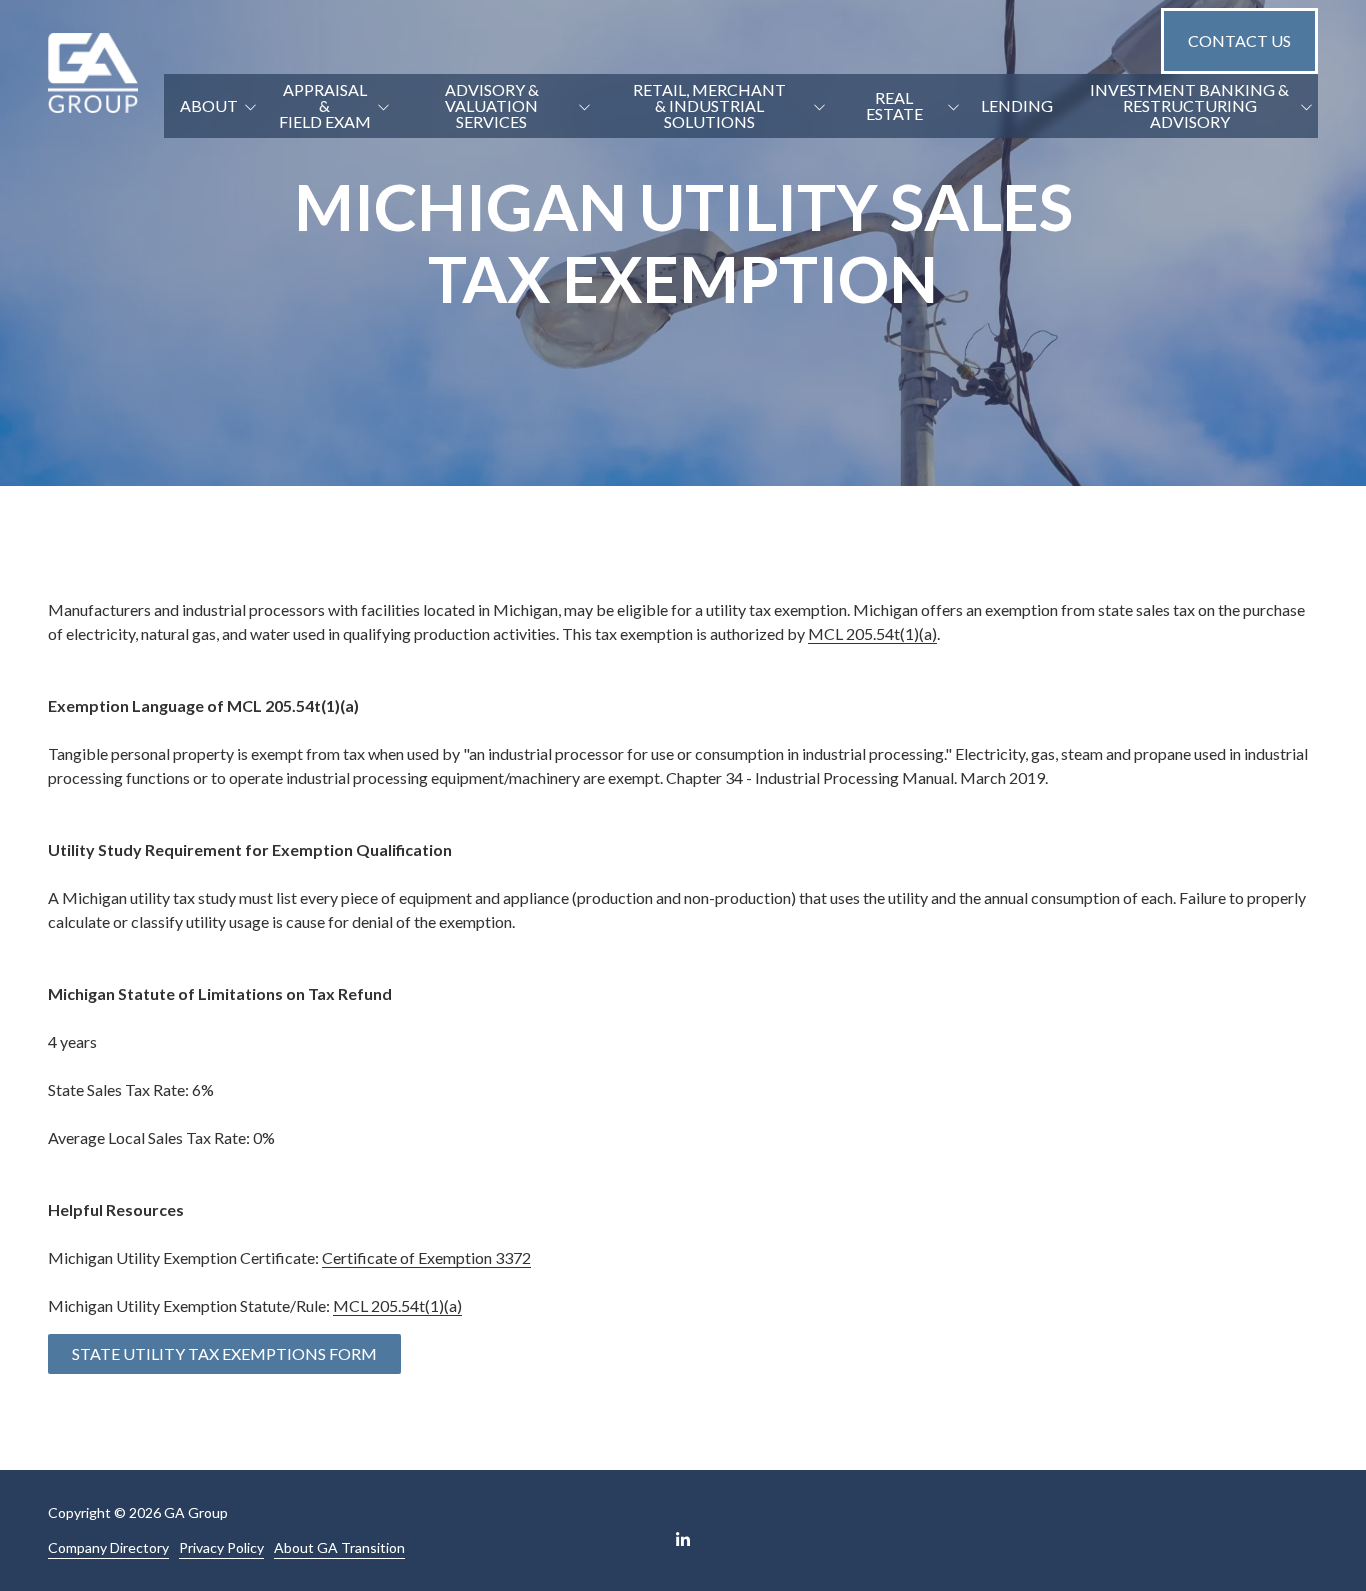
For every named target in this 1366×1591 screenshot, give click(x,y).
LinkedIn (683, 1539)
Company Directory (108, 1547)
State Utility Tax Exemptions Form (224, 1353)
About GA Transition (339, 1547)
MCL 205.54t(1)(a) (872, 633)
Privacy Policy (221, 1547)
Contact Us (1239, 40)
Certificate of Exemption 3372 (426, 1257)
